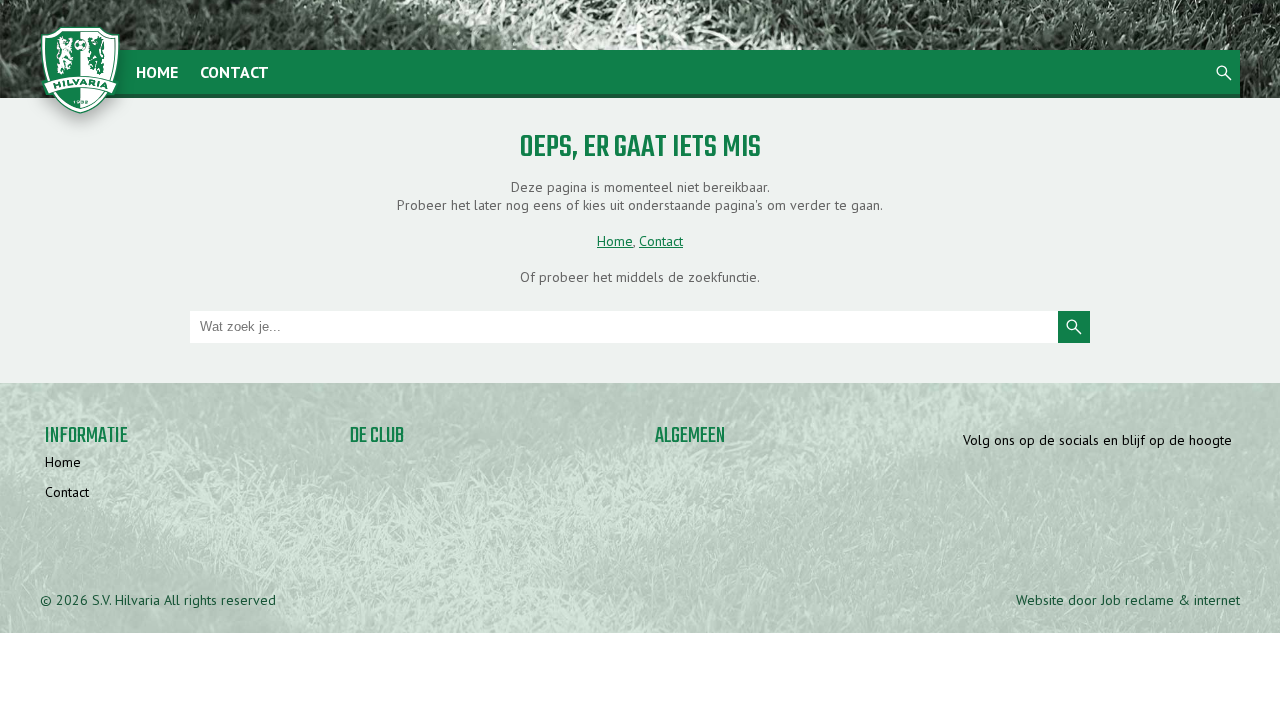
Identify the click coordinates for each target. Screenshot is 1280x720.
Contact (234, 72)
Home (157, 72)
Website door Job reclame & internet (1128, 600)
